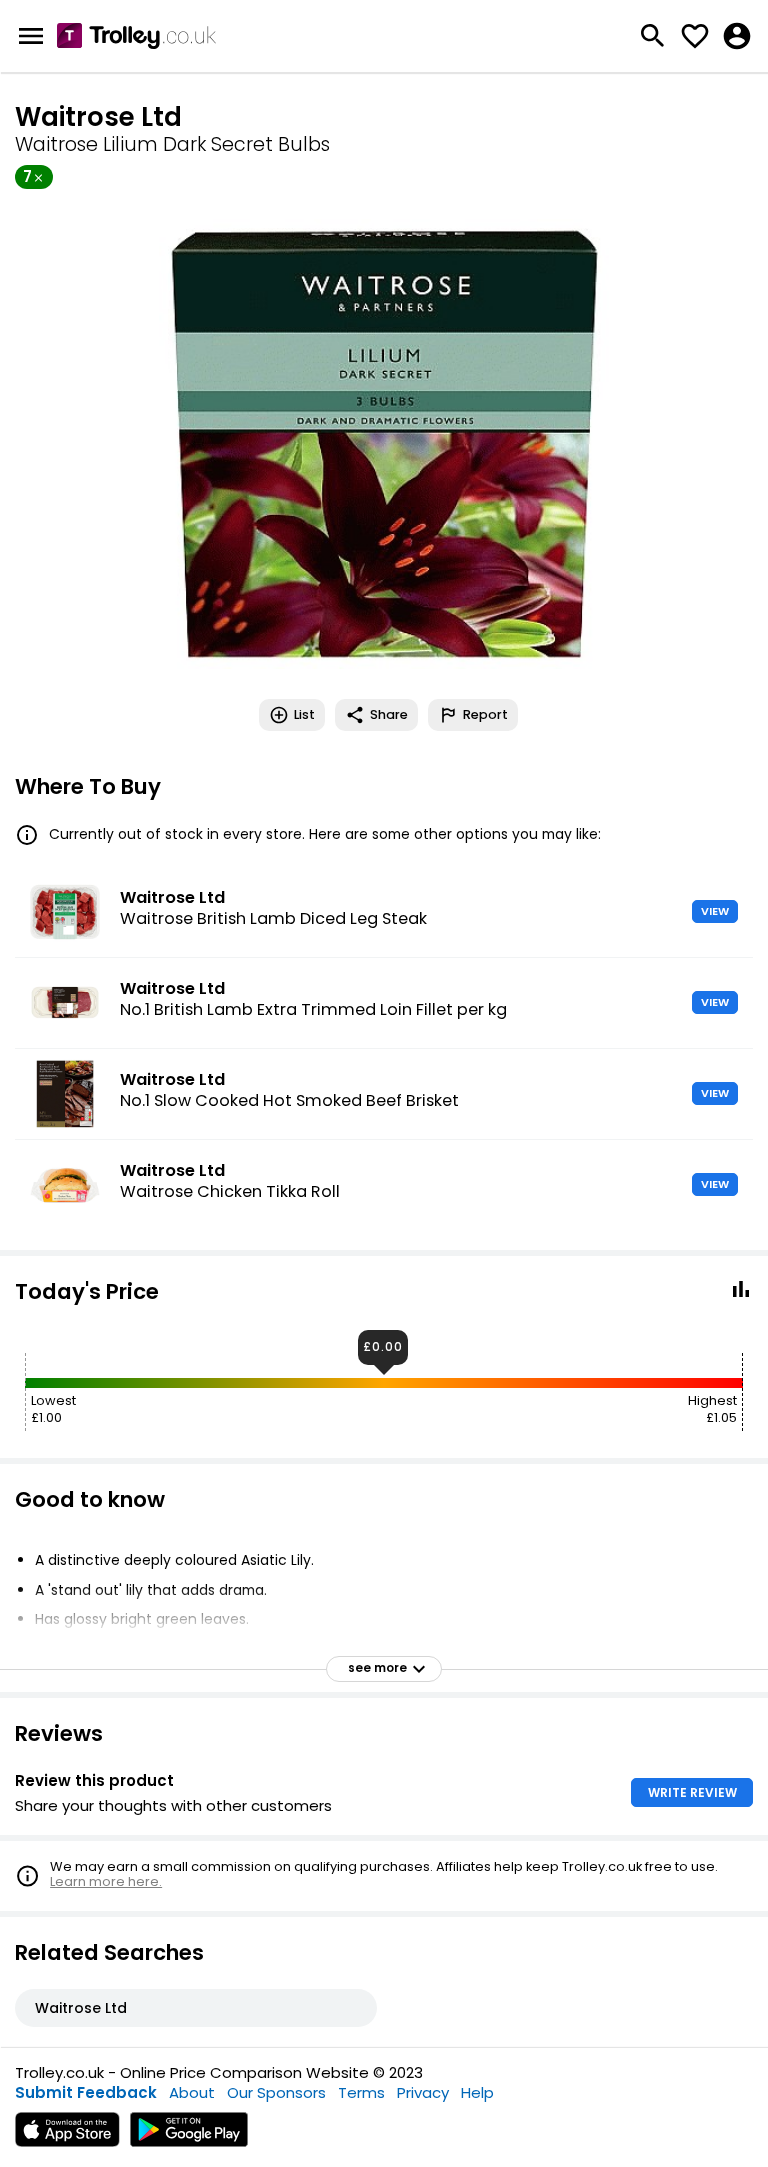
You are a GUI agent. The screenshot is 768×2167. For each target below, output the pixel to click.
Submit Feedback (86, 2092)
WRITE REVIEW (692, 1792)
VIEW (715, 911)
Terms (361, 2092)
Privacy (423, 2092)
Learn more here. (106, 1881)
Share (389, 714)
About (192, 2092)
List (304, 714)
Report (485, 714)
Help (477, 2092)
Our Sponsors (276, 2092)
